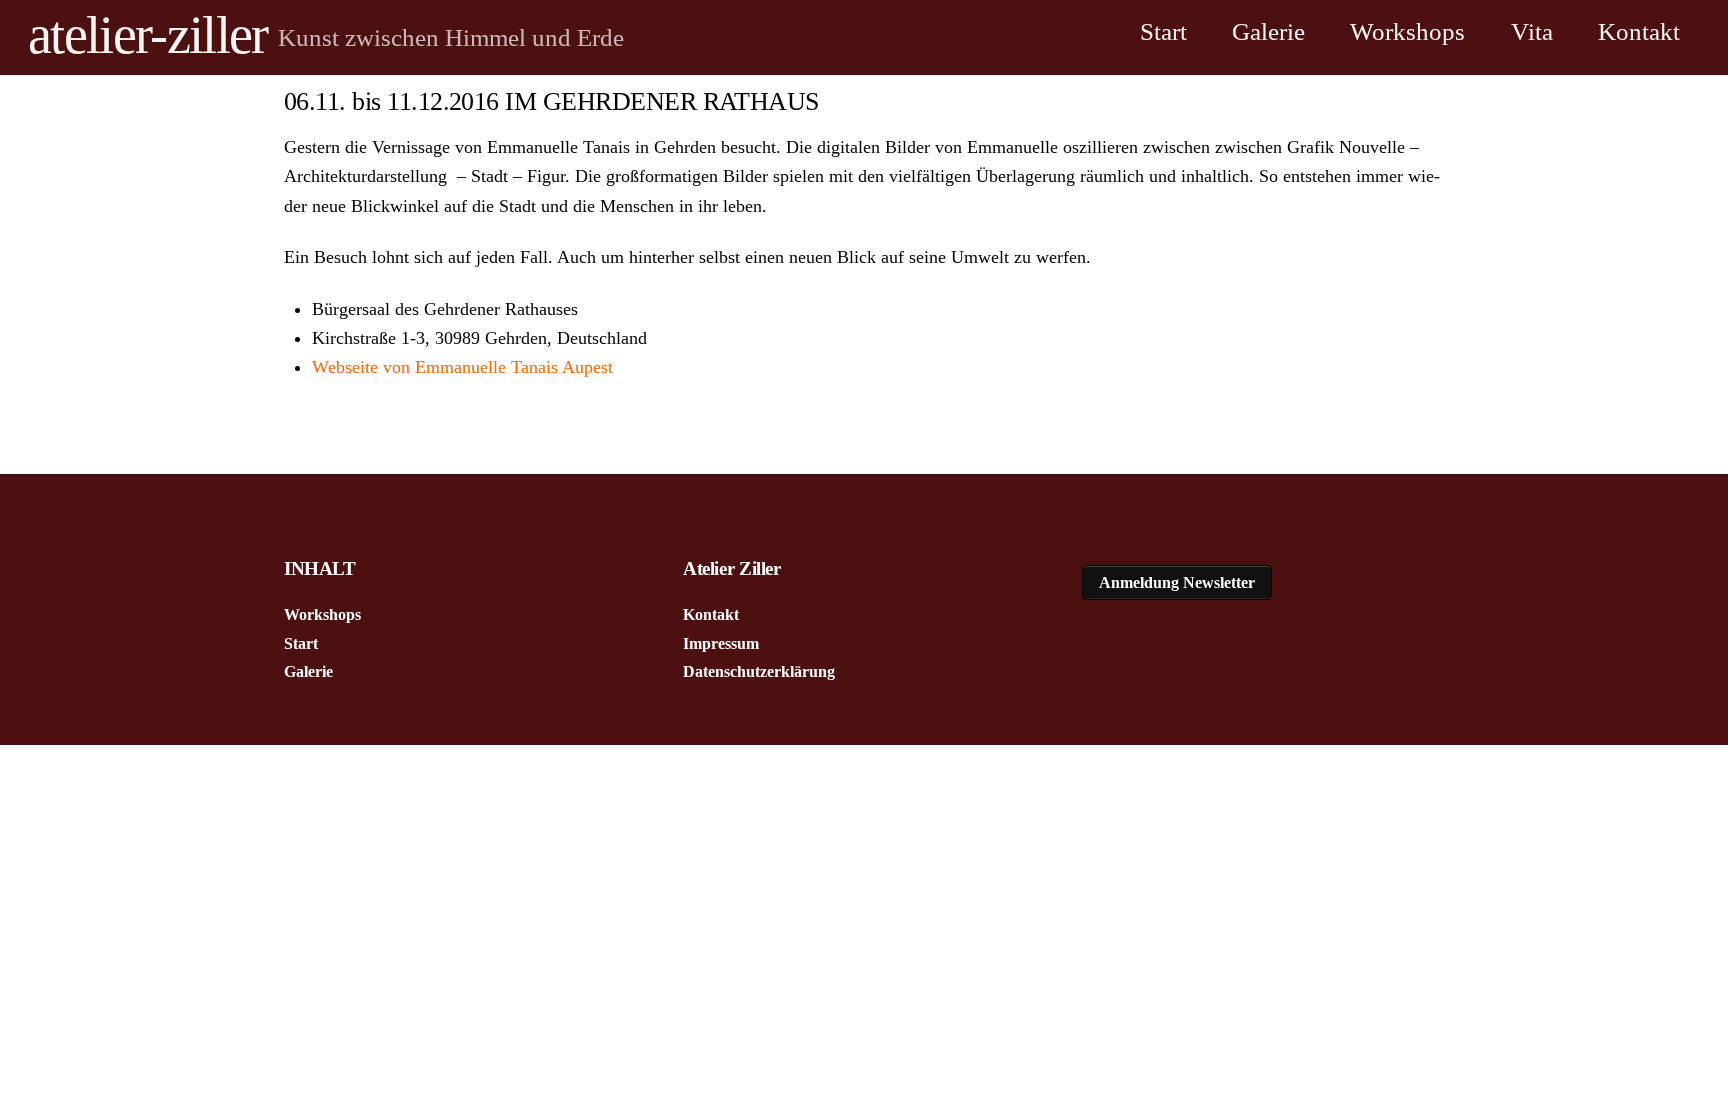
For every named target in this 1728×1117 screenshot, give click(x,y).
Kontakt (1639, 31)
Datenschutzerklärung (759, 671)
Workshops (1407, 31)
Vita (1532, 31)
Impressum (721, 643)
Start (1163, 31)
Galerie (1268, 31)
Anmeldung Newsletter (1177, 582)
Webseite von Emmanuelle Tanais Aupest (462, 367)
